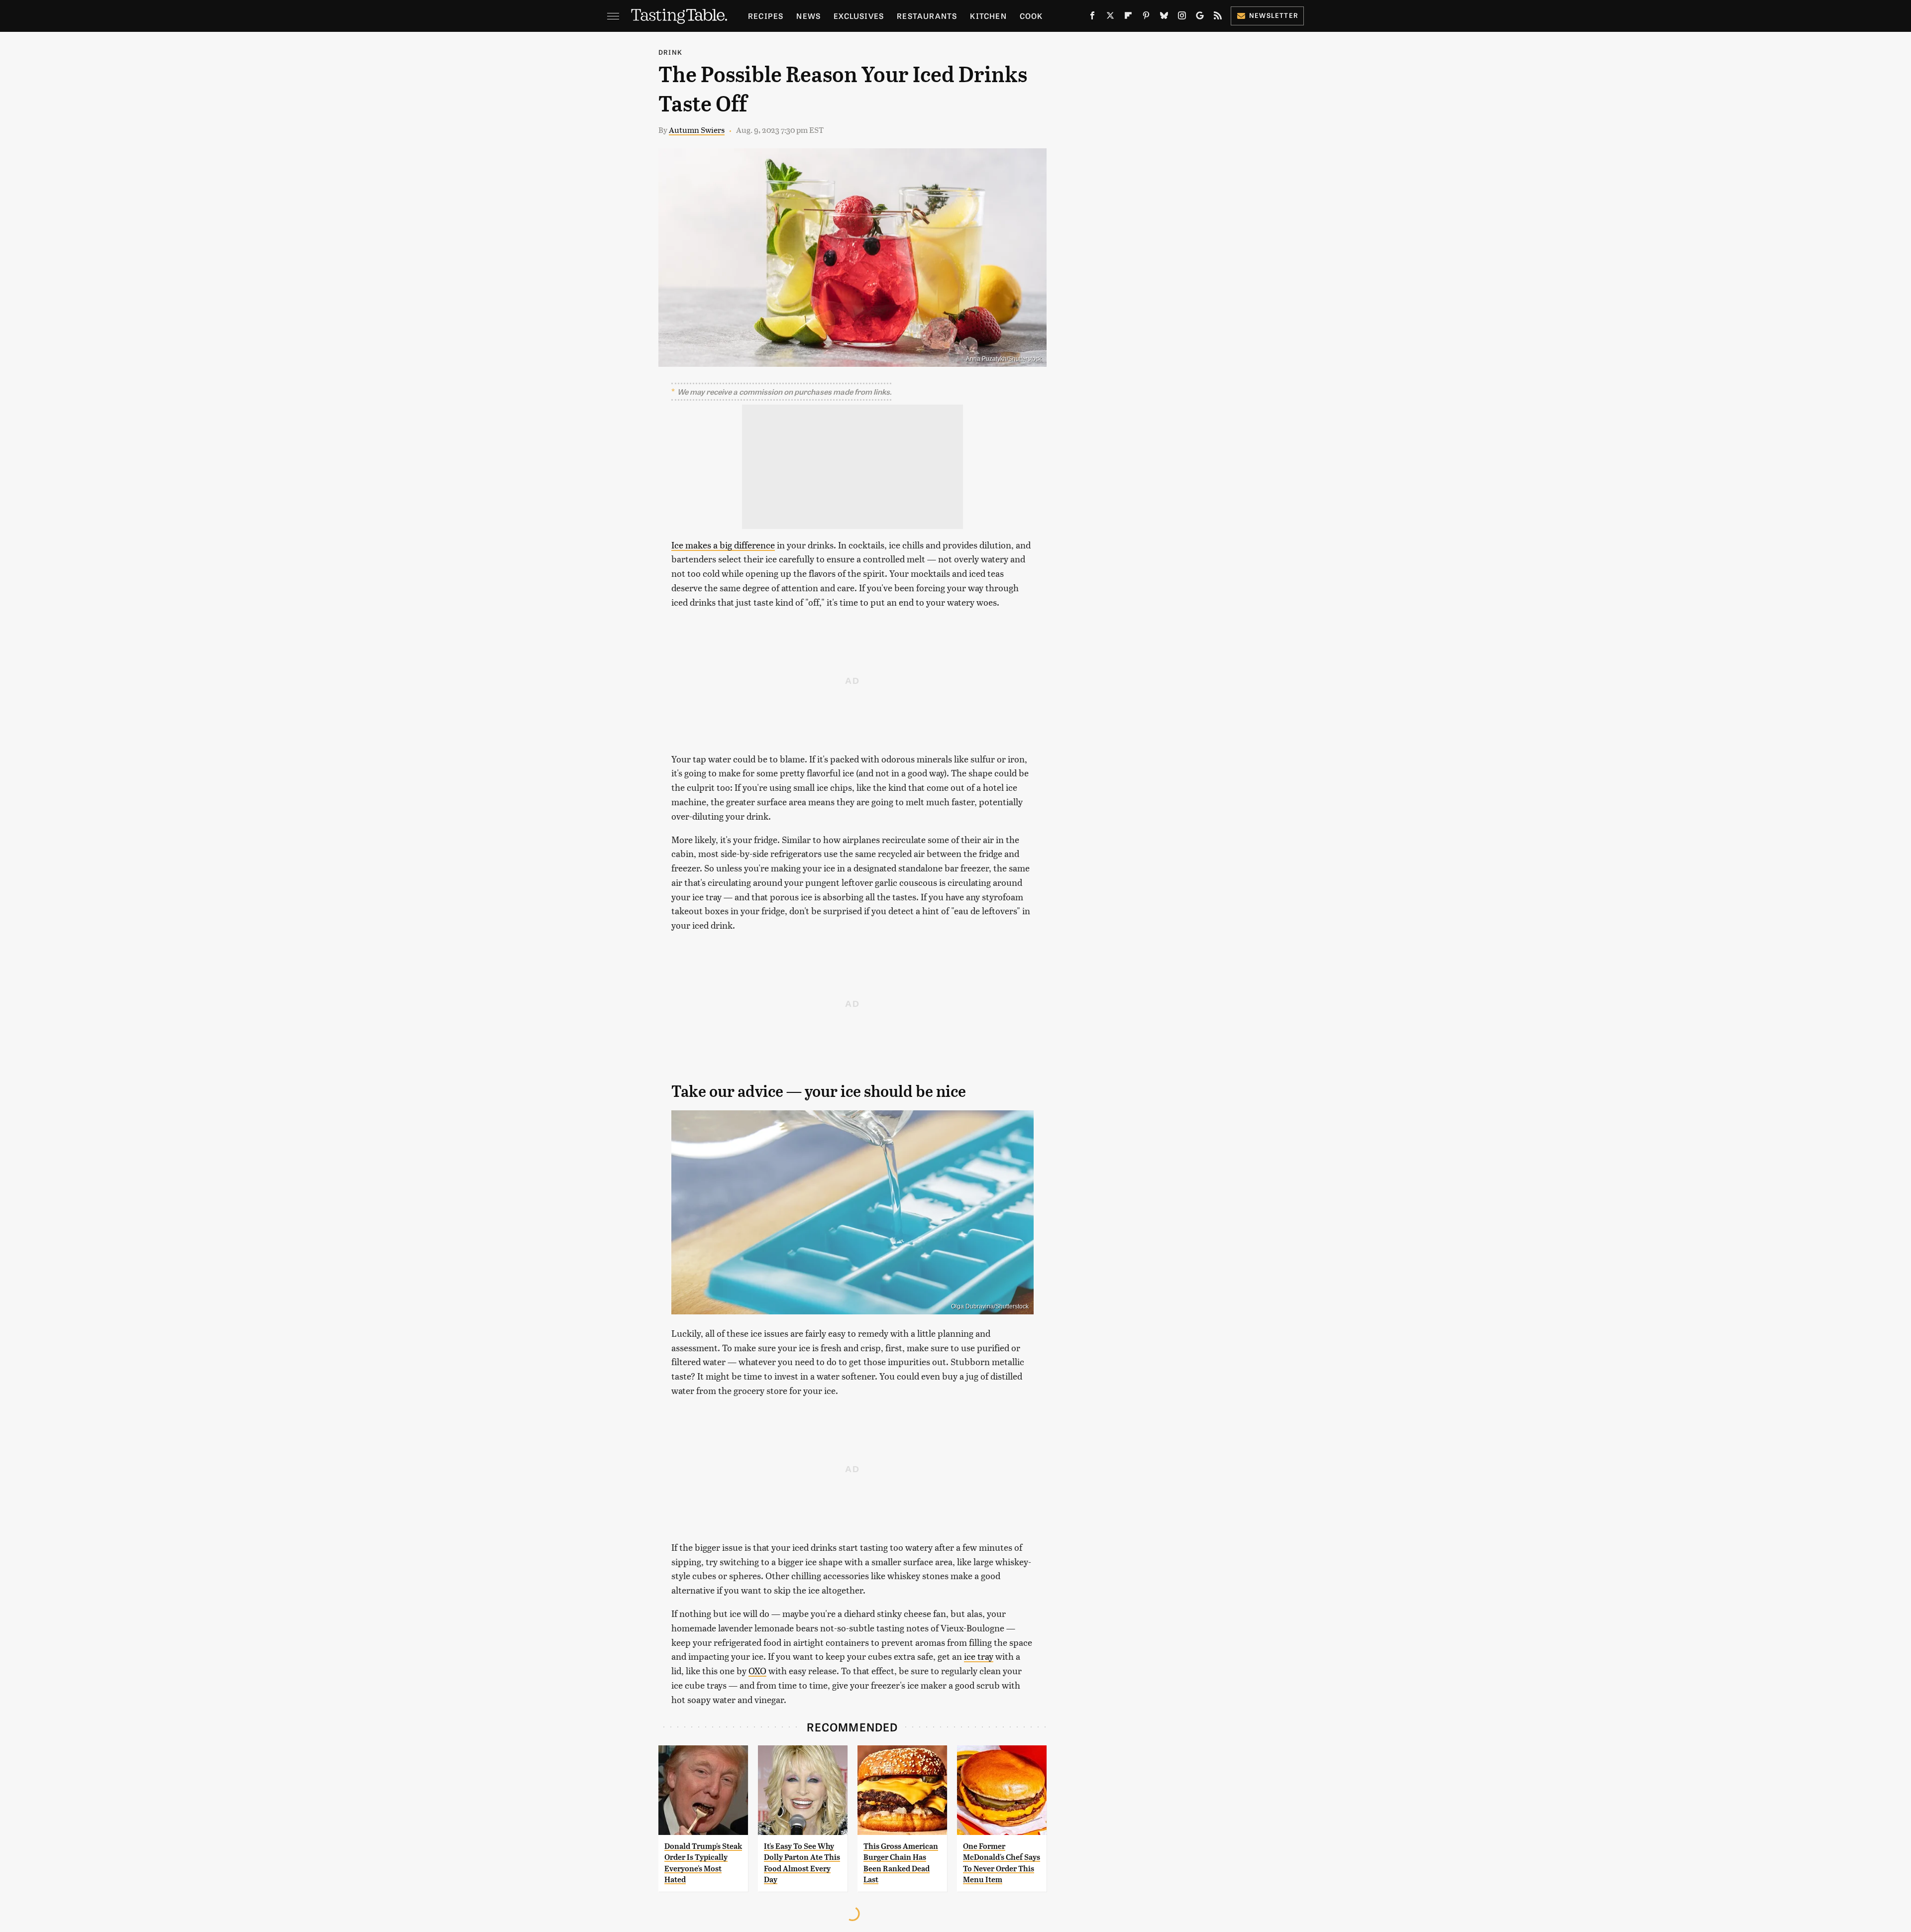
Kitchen (988, 16)
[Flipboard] (1128, 17)
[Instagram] (1182, 17)
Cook (1031, 16)
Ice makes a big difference (723, 545)
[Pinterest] (1146, 17)
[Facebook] (1092, 17)
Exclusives (859, 16)
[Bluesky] (1164, 17)
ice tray (979, 1656)
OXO (757, 1670)
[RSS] (1218, 17)
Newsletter (1274, 15)
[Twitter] (1110, 17)
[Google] (1200, 17)
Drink (670, 52)
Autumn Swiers (697, 130)
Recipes (766, 16)
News (808, 16)
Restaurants (927, 16)
